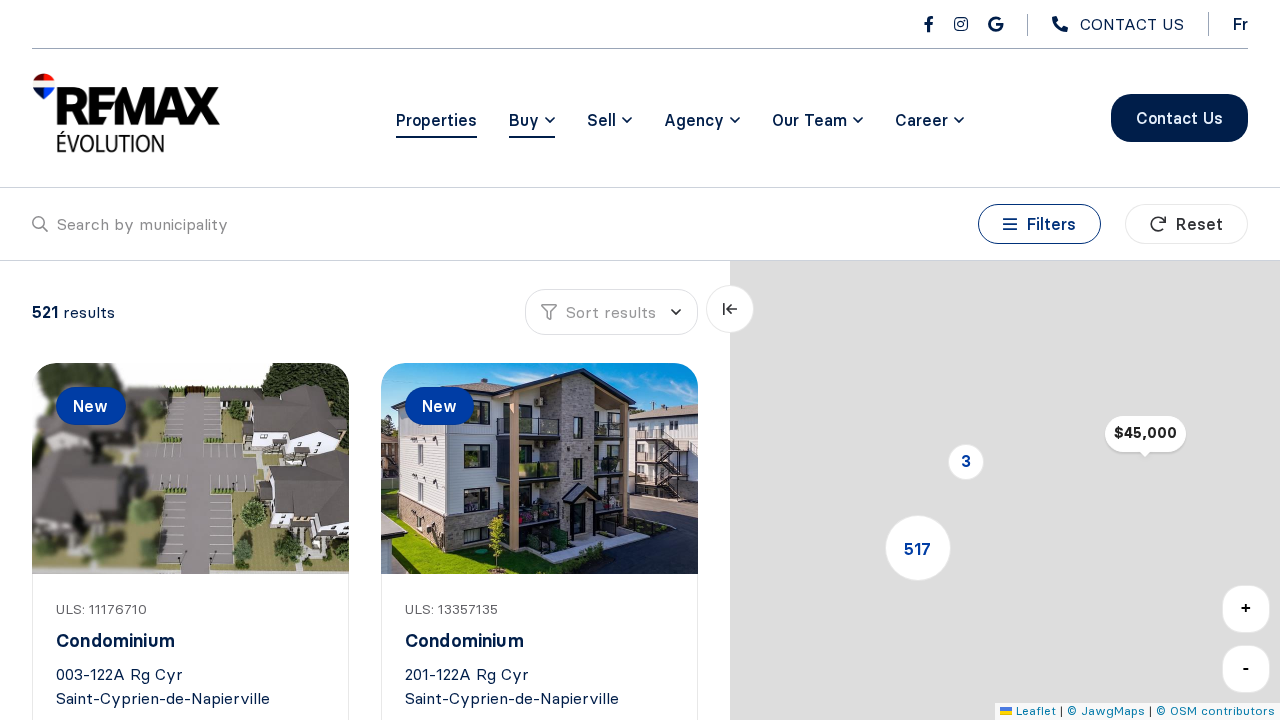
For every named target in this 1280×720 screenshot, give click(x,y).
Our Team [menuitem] (809, 120)
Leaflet (1034, 710)
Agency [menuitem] (694, 120)
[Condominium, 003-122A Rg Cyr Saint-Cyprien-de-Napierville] (192, 468)
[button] (966, 462)
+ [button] (1246, 607)
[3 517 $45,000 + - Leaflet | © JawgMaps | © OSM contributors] (1005, 490)
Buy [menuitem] (524, 120)
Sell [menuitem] (601, 120)
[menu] (532, 120)
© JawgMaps (1106, 710)
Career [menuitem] (921, 120)
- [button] (1246, 667)
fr (1240, 24)
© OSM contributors (1215, 710)
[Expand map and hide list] (730, 309)
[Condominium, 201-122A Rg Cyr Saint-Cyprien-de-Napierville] (541, 468)
